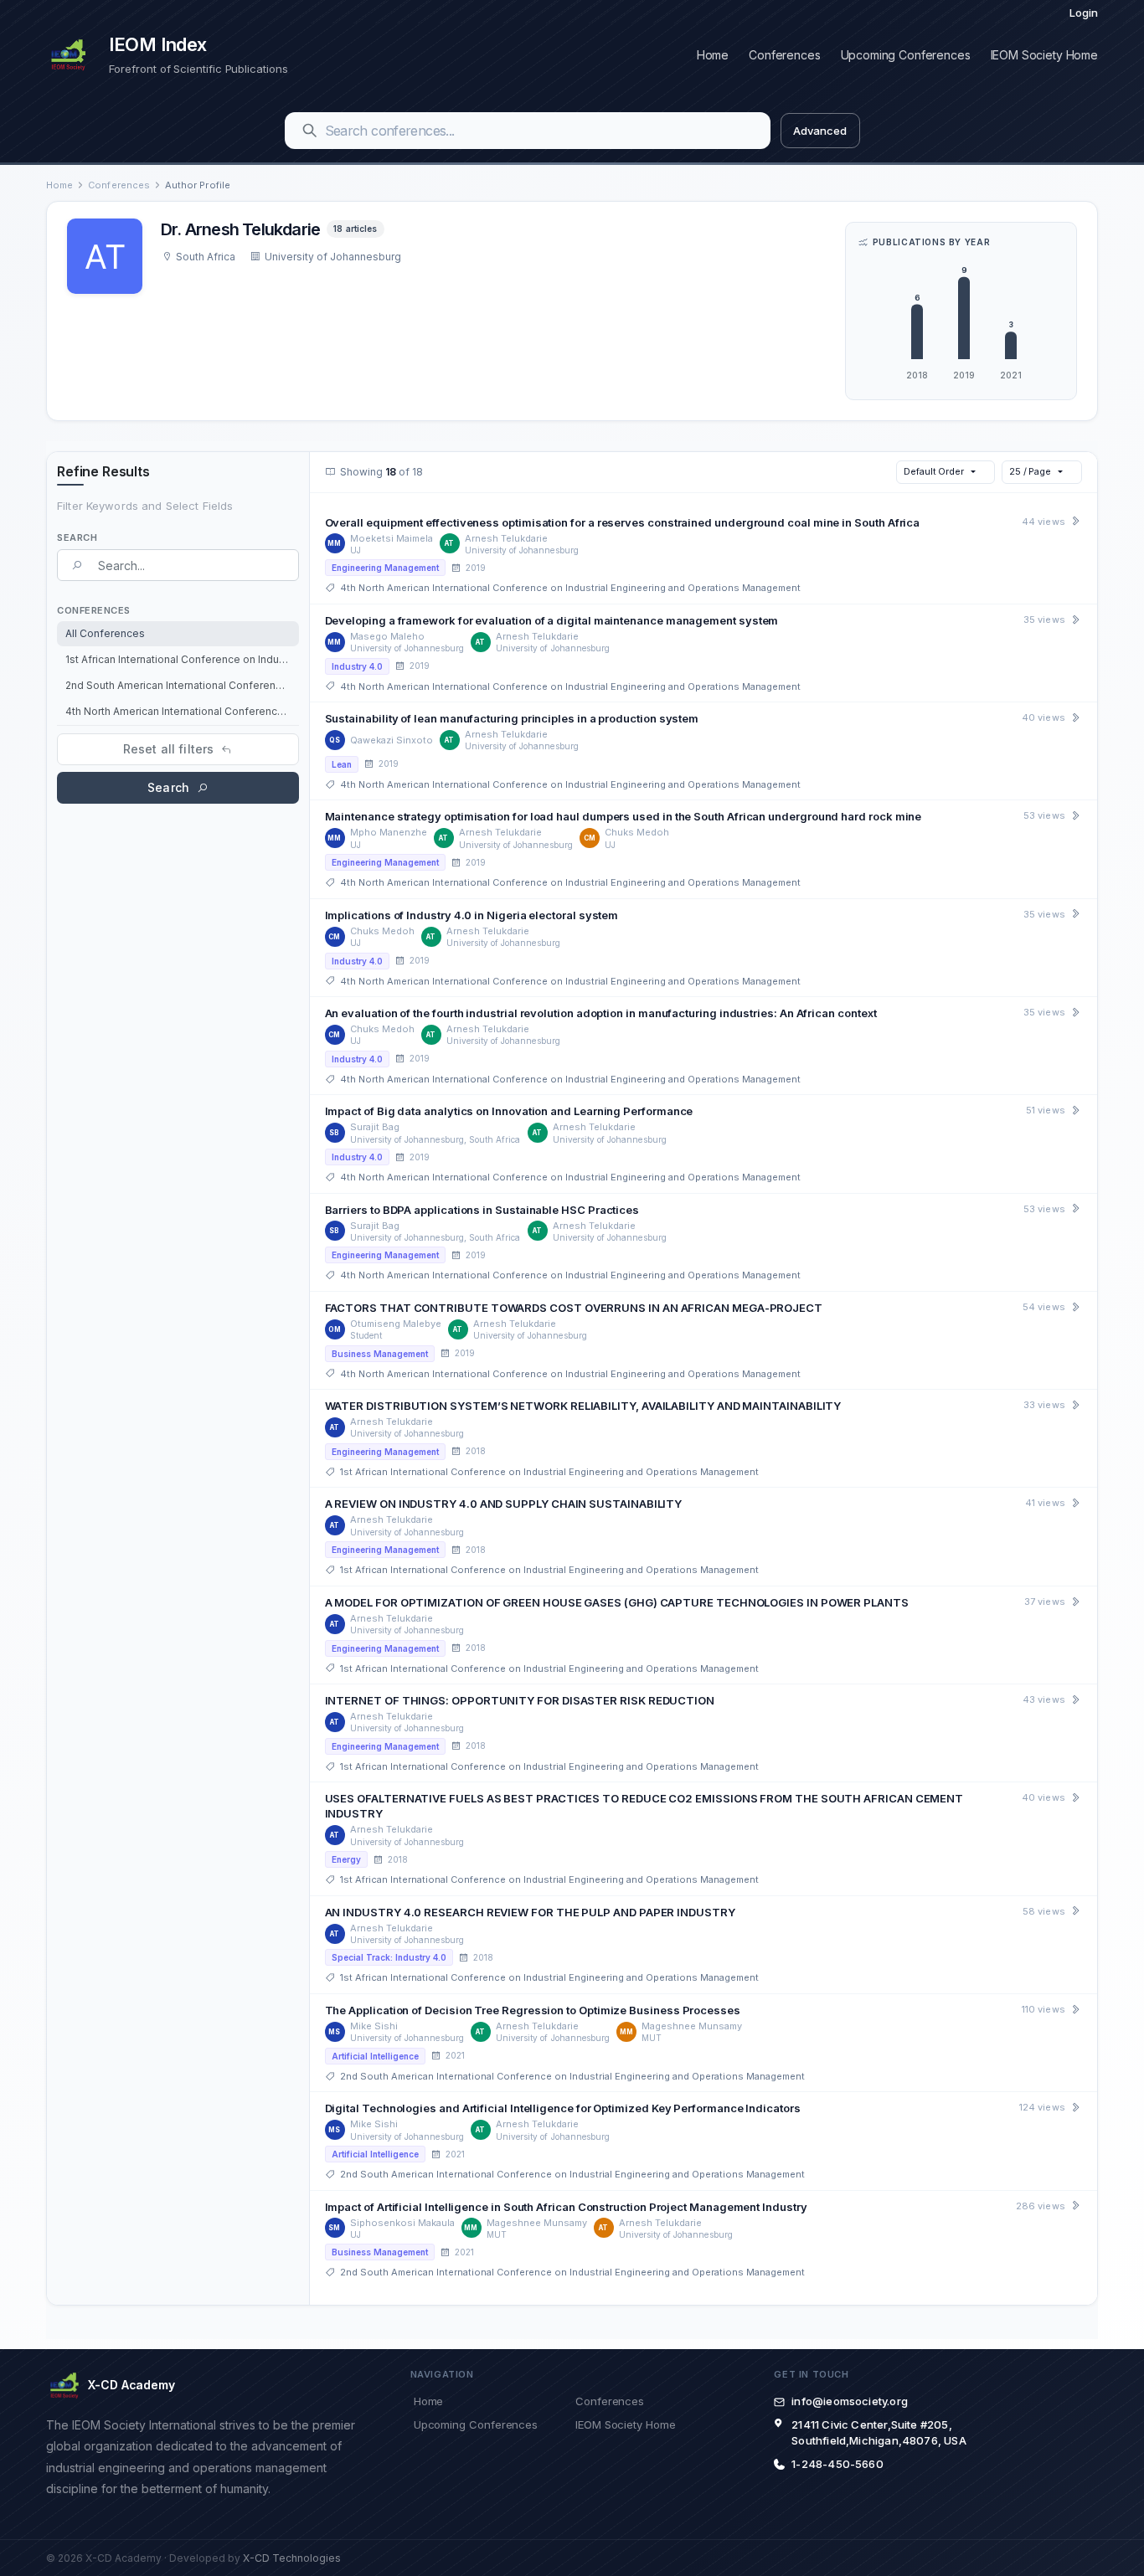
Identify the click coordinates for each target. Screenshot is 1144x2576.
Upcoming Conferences (906, 55)
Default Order (934, 471)
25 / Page (1030, 471)
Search (168, 787)
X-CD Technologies (292, 2558)
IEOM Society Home (1044, 55)
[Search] (310, 131)
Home (713, 55)
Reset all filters (168, 749)
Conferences (784, 55)
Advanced (819, 131)
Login (1084, 13)
